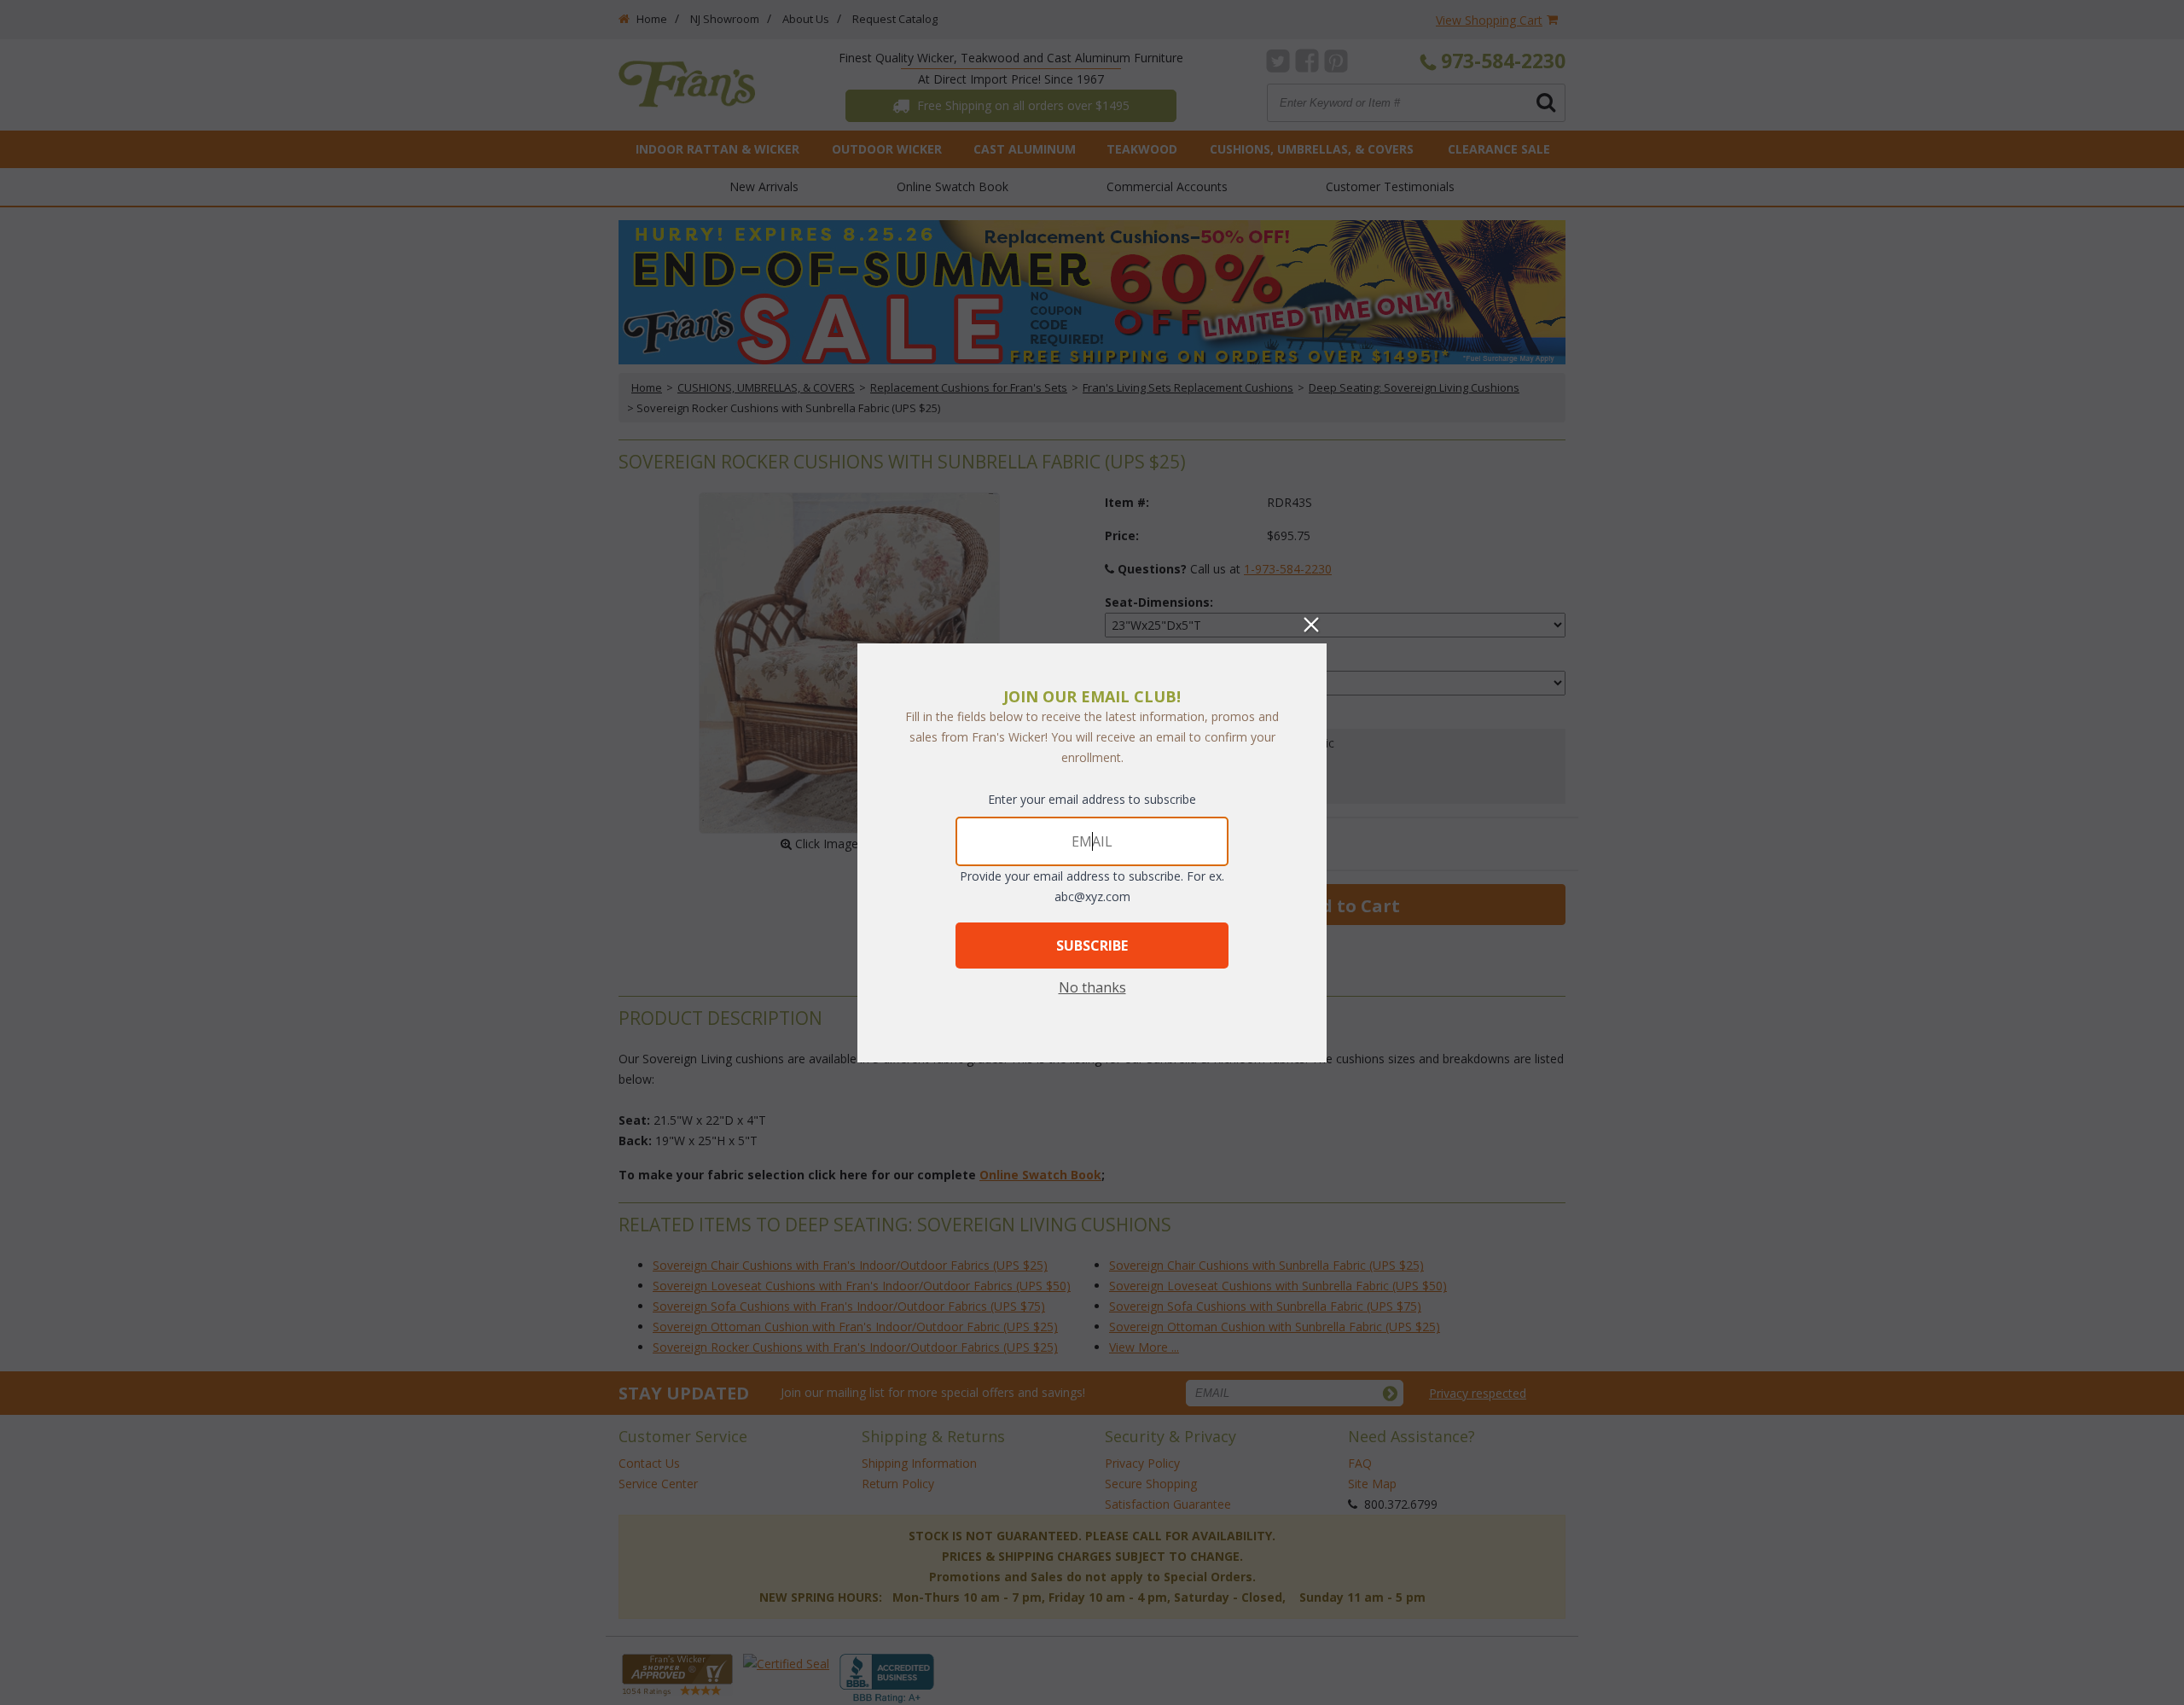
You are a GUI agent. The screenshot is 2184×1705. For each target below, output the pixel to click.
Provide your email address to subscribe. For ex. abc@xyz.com (1092, 886)
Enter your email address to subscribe (1092, 799)
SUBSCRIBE (1092, 946)
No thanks (1092, 987)
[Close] (1311, 625)
